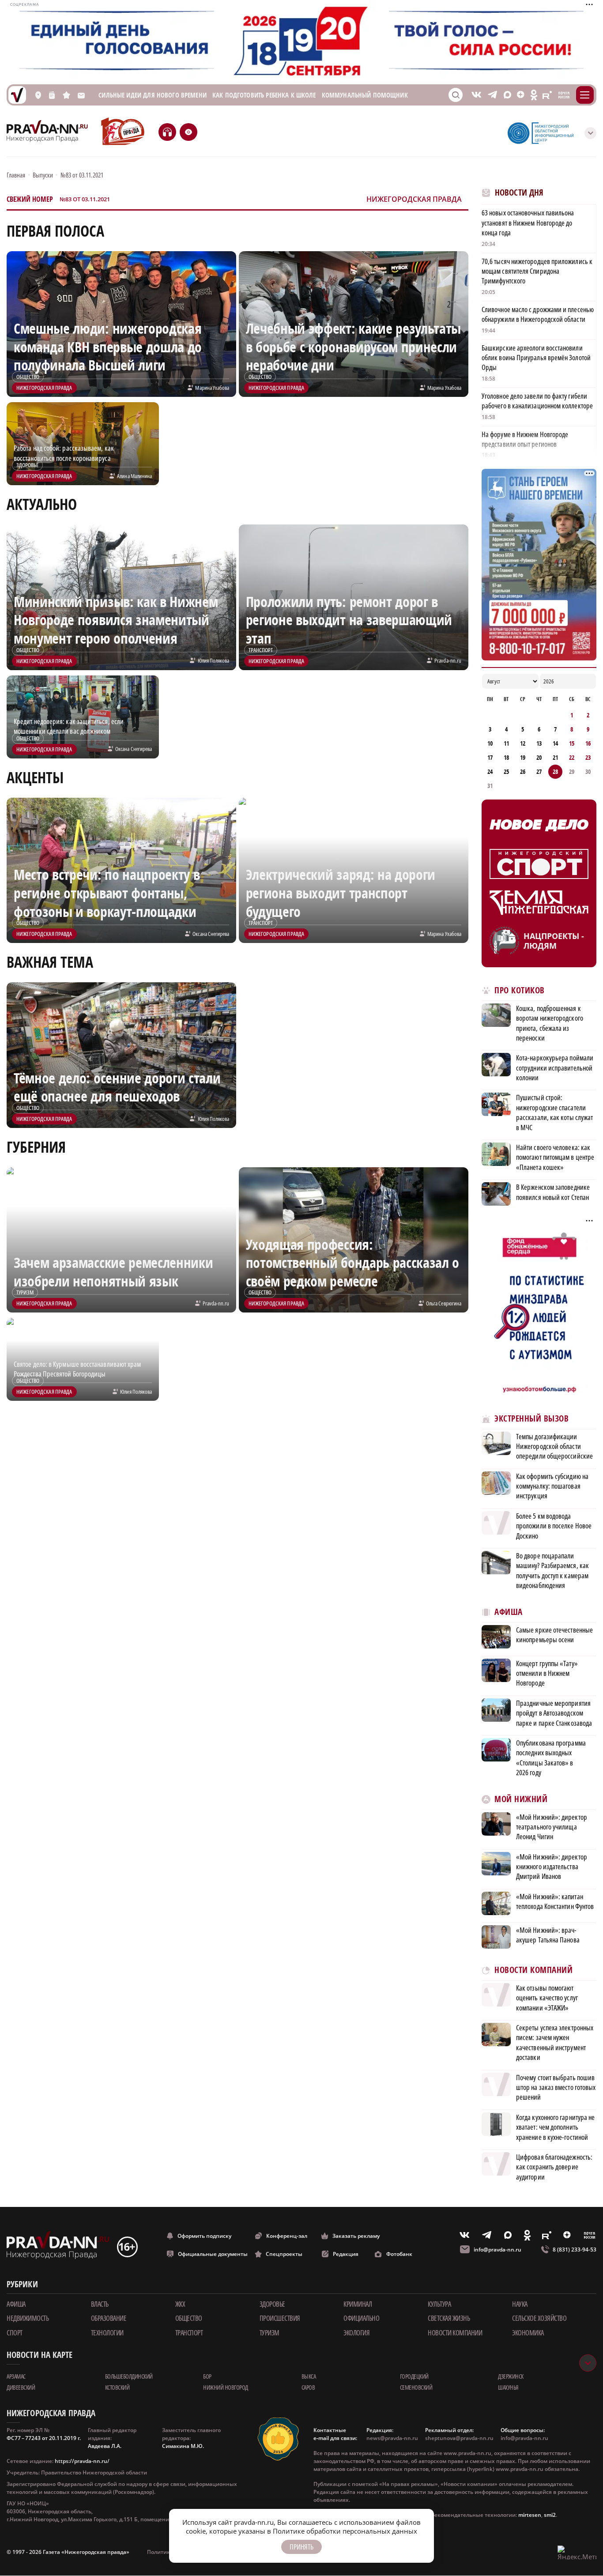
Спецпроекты (284, 2254)
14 (555, 743)
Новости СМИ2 (506, 2196)
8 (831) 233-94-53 (575, 2250)
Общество (189, 2318)
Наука (520, 2304)
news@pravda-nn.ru (392, 2438)
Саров (308, 2387)
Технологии (107, 2333)
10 (490, 743)
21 (555, 757)
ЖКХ (180, 2304)
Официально (361, 2318)
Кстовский (117, 2387)
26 (523, 771)
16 (588, 743)
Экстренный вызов (531, 1419)
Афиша (509, 1612)
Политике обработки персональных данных (345, 2531)
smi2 (550, 2515)
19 (523, 757)
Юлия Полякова (213, 660)
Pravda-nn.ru (448, 660)
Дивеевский (21, 2387)
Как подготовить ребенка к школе (264, 95)
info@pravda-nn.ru (497, 2250)
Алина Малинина (134, 476)
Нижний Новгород (226, 2387)
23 (588, 757)
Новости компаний (533, 1970)
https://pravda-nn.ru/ (82, 2461)
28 (555, 771)
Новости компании (455, 2333)
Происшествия (280, 2318)
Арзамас (16, 2376)
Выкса (309, 2376)
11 (506, 743)
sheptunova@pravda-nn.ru (459, 2438)
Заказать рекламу (356, 2236)
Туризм (269, 2333)
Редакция (346, 2254)
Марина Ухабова (212, 388)
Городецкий (414, 2376)
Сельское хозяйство (539, 2318)
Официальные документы (213, 2254)
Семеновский (416, 2387)
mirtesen (530, 2515)
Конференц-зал (287, 2236)
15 (572, 743)
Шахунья (508, 2387)
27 (539, 771)
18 (506, 757)
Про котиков (520, 990)
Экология (356, 2333)
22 (572, 757)
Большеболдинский (129, 2376)
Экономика (528, 2333)
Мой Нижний (521, 1799)
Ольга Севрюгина (444, 1303)
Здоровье (272, 2304)
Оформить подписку (204, 2236)
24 (490, 771)
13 (539, 743)
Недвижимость (28, 2318)
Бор (207, 2376)
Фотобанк (399, 2254)
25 (506, 771)
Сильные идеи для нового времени (153, 95)
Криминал (358, 2304)
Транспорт (189, 2333)
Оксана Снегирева (134, 749)
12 (523, 743)
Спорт (15, 2333)
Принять (301, 2547)
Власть (100, 2304)
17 (490, 757)
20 (539, 757)
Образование (109, 2318)
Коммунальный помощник (365, 95)
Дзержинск (511, 2376)
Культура (439, 2304)
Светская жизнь (449, 2318)
